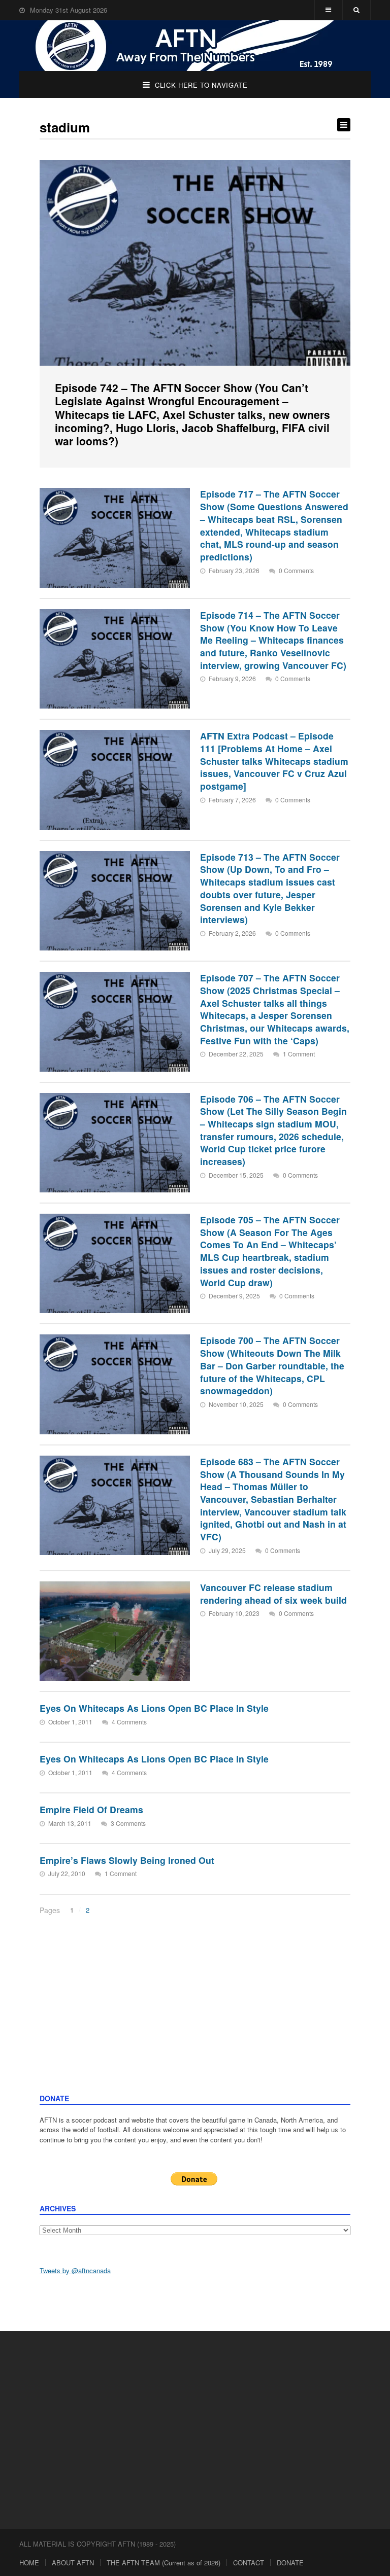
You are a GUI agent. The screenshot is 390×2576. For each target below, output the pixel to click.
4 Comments (129, 1722)
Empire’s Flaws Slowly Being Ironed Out (127, 1860)
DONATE (290, 2563)
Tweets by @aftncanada (75, 2270)
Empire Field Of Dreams (91, 1809)
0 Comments (296, 570)
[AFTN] (195, 46)
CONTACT (249, 2563)
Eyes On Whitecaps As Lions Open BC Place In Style (154, 1708)
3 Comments (128, 1823)
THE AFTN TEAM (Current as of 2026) (164, 2563)
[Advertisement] (195, 2017)
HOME (29, 2563)
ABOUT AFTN (73, 2563)
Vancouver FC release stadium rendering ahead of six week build (273, 1594)
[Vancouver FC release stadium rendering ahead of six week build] (115, 1631)
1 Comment (299, 1054)
